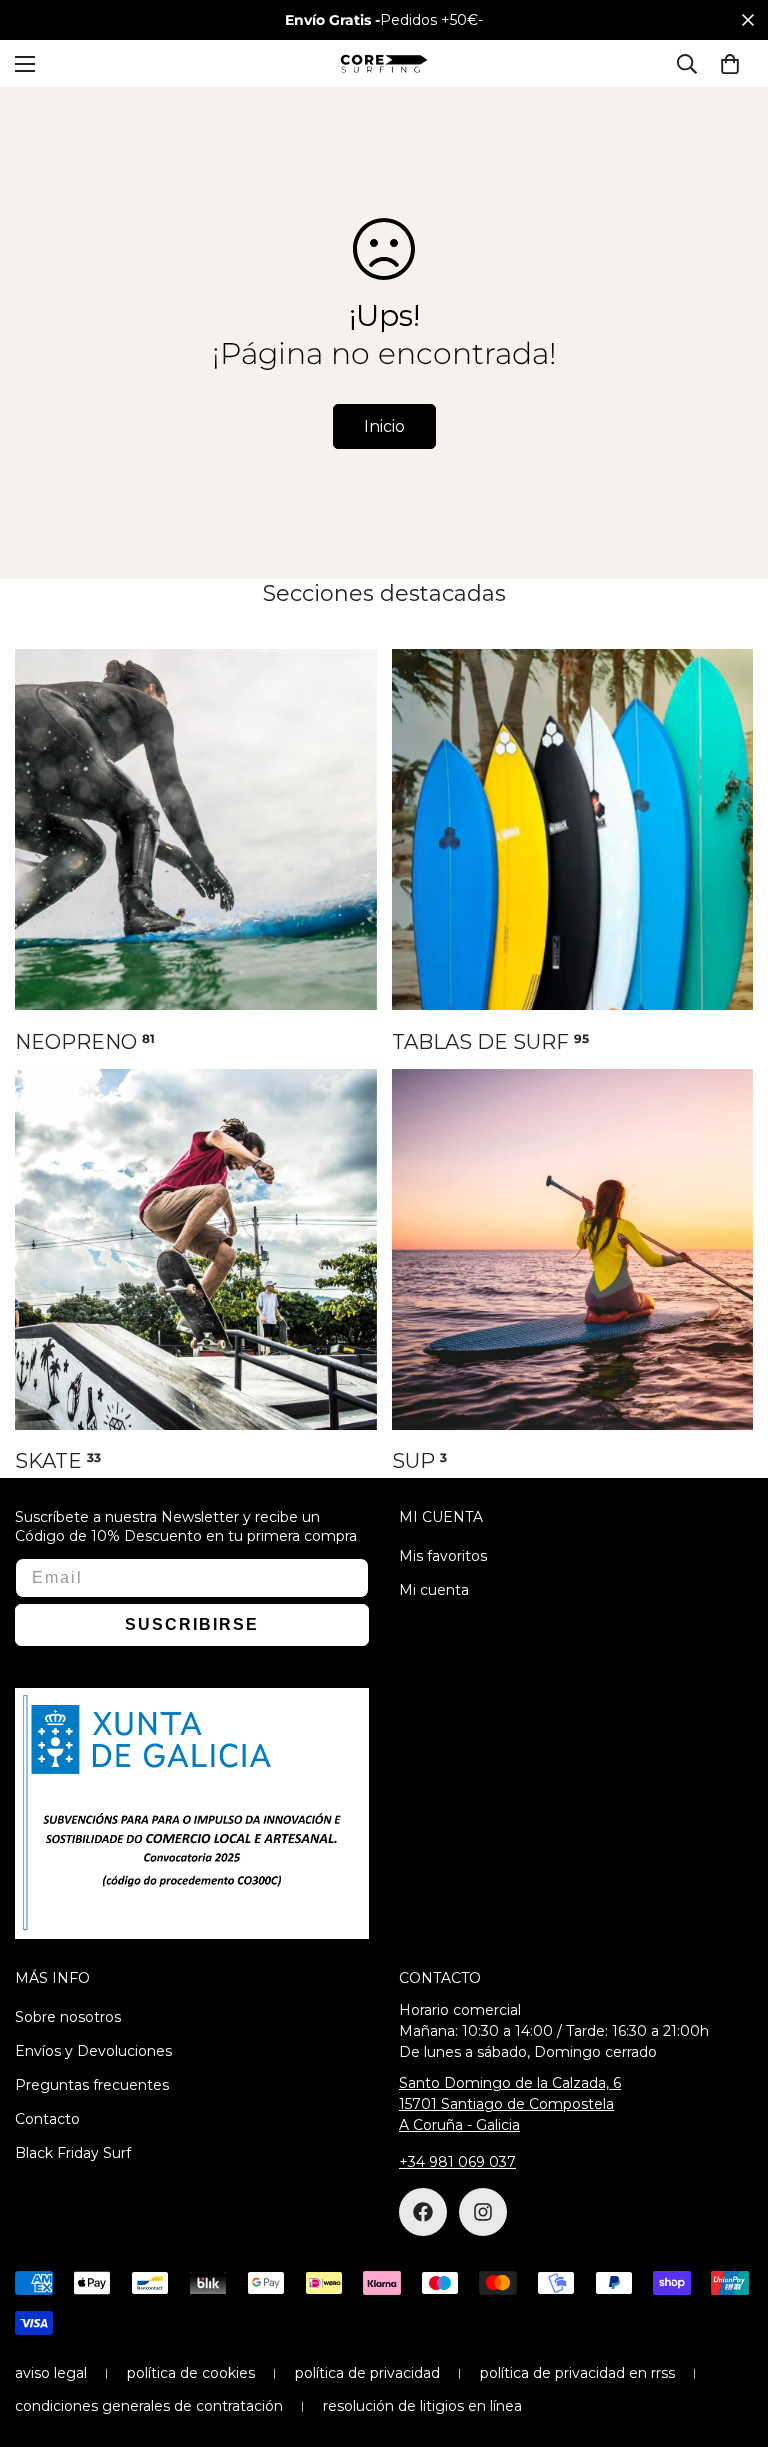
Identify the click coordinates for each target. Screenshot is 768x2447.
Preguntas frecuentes (92, 2085)
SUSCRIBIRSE (192, 1624)
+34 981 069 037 (457, 2162)
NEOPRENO (85, 1042)
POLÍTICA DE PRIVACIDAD (367, 2373)
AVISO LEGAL (51, 2373)
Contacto (47, 2119)
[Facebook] (423, 2212)
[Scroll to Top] (729, 2338)
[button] (730, 64)
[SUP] (573, 1249)
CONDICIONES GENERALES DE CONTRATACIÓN (149, 2406)
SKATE (58, 1461)
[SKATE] (196, 1249)
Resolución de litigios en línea (422, 2406)
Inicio (384, 426)
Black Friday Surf (73, 2153)
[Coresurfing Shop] (384, 63)
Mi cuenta (434, 1590)
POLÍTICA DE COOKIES (191, 2373)
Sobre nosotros (68, 2017)
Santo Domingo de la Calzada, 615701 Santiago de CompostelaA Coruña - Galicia (510, 2104)
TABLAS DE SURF (490, 1042)
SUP (419, 1461)
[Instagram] (483, 2212)
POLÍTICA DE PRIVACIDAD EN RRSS (577, 2373)
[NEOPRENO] (196, 829)
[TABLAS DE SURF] (573, 829)
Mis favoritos (443, 1556)
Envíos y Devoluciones (93, 2051)
